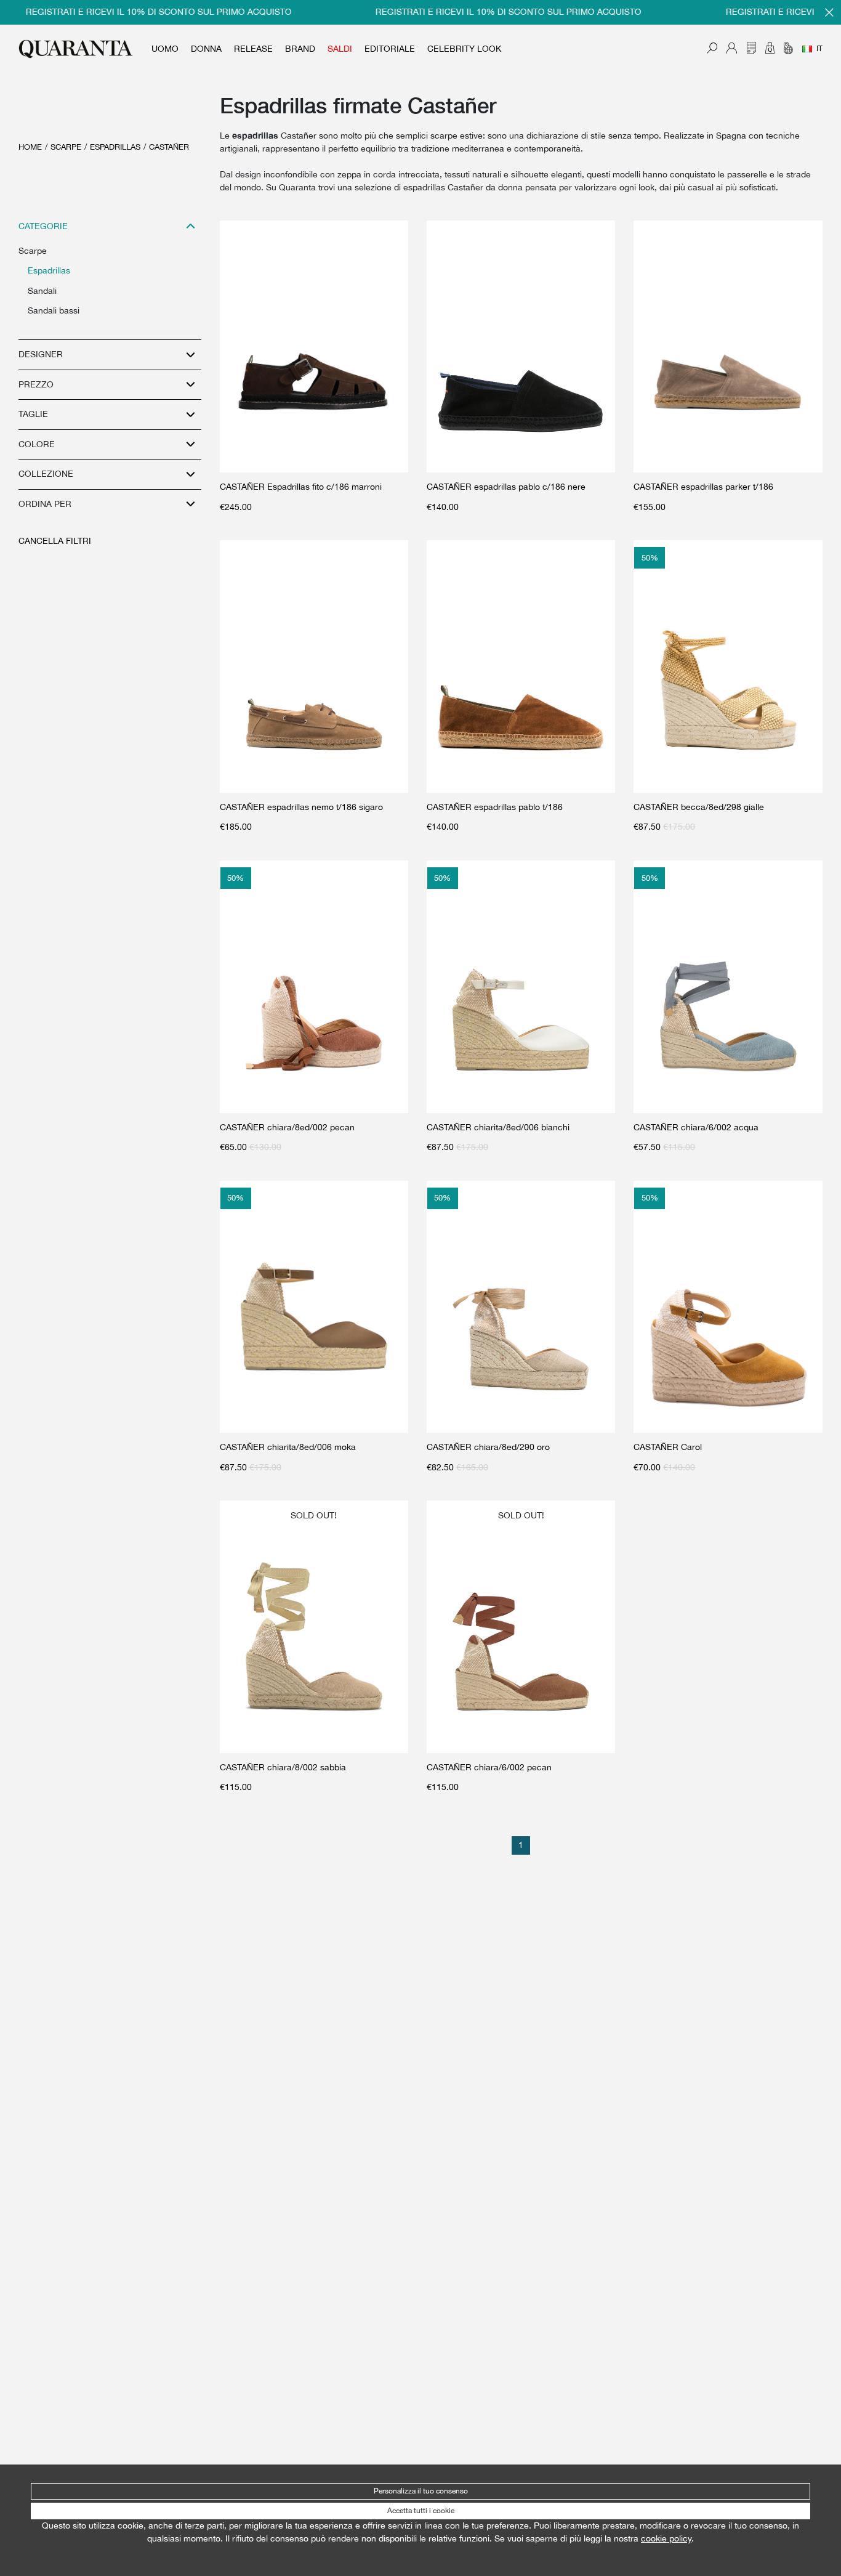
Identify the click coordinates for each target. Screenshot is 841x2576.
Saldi (340, 49)
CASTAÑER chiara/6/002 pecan (489, 1767)
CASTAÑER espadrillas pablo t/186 (495, 807)
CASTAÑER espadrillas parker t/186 (703, 487)
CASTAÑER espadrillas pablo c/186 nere (506, 487)
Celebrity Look (464, 49)
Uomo (165, 49)
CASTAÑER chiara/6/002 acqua (696, 1127)
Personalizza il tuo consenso (421, 2491)
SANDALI (42, 291)
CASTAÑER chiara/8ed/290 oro (488, 1447)
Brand (300, 49)
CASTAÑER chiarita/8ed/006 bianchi (498, 1127)
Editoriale (390, 49)
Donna (206, 49)
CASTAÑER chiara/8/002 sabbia (283, 1767)
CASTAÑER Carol (668, 1447)
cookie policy (666, 2538)
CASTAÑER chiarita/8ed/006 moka (288, 1447)
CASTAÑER (169, 147)
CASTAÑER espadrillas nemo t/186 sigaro (301, 807)
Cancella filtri (55, 541)
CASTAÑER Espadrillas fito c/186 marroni (301, 487)
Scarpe (66, 147)
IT (819, 49)
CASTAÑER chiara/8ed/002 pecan (287, 1127)
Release (253, 49)
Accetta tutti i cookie (421, 2511)
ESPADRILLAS (115, 147)
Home (30, 147)
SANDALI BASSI (54, 310)
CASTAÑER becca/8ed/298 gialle (699, 807)
